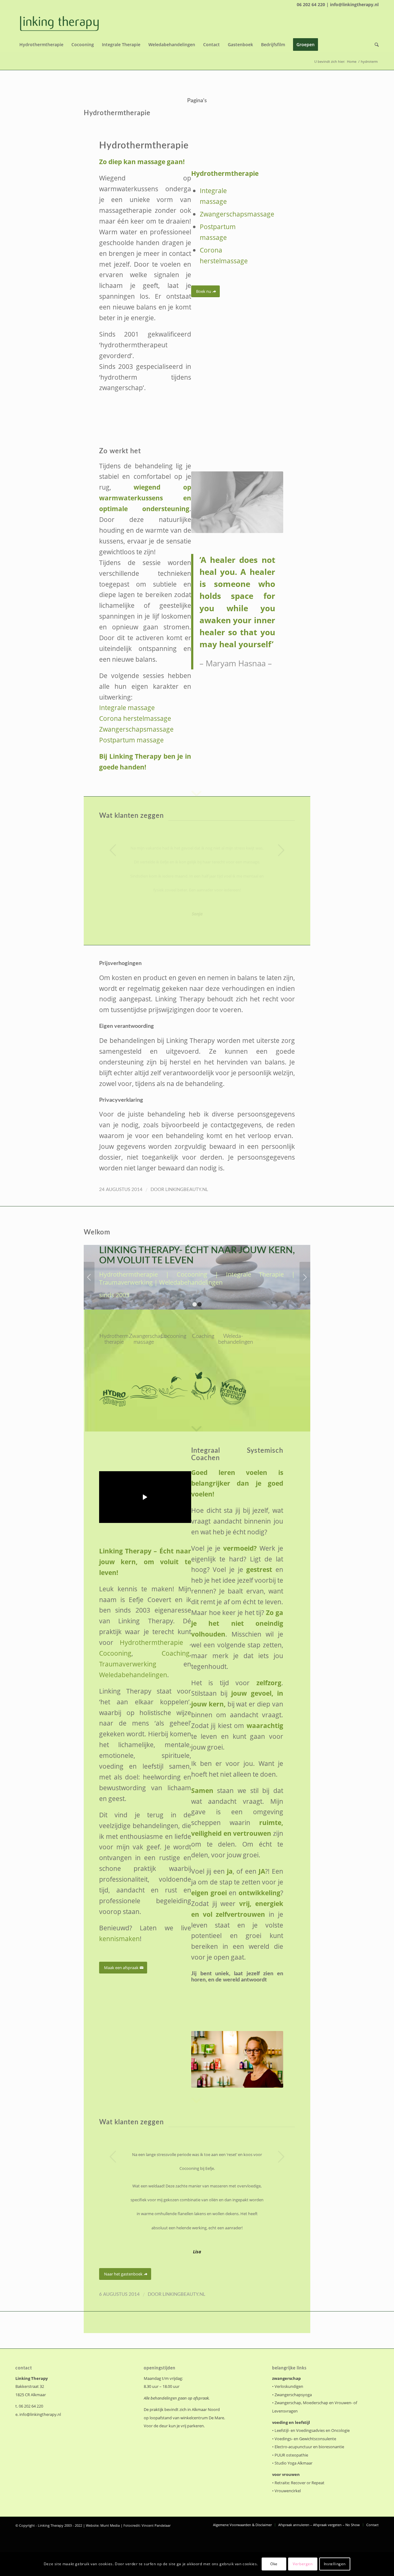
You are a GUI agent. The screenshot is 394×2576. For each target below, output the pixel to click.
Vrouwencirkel (288, 2491)
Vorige (113, 850)
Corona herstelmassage (135, 718)
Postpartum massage (131, 740)
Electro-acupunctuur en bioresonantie (309, 2447)
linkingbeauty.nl (187, 1190)
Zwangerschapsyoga (293, 2395)
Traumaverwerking (128, 1664)
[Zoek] (375, 45)
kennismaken (119, 1938)
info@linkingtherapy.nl (40, 2414)
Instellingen (335, 2564)
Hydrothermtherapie (117, 113)
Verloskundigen (289, 2386)
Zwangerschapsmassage (237, 214)
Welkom (97, 1232)
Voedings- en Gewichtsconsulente (305, 2439)
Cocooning (115, 1653)
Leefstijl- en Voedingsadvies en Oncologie (312, 2430)
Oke (274, 2564)
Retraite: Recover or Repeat (300, 2483)
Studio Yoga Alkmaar (293, 2463)
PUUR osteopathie (291, 2455)
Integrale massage (127, 707)
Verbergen (303, 2564)
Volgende (281, 850)
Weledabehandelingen (133, 1675)
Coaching (176, 1653)
